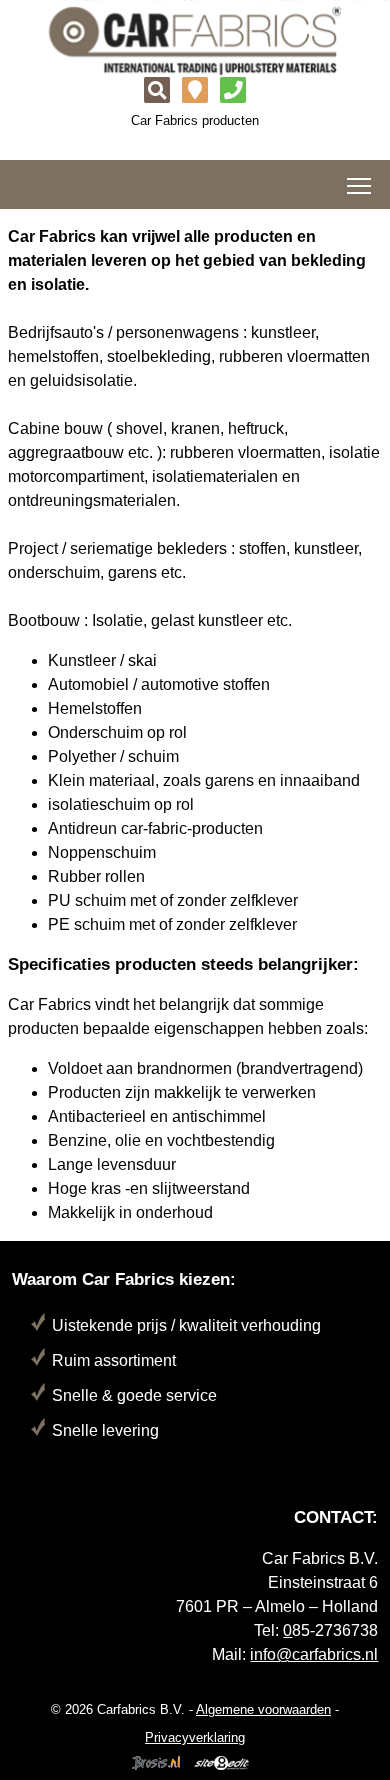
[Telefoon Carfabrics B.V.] (233, 93)
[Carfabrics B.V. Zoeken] (157, 93)
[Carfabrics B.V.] (195, 39)
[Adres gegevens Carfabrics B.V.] (195, 93)
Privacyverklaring (195, 1737)
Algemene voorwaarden (263, 1709)
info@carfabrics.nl (314, 1654)
